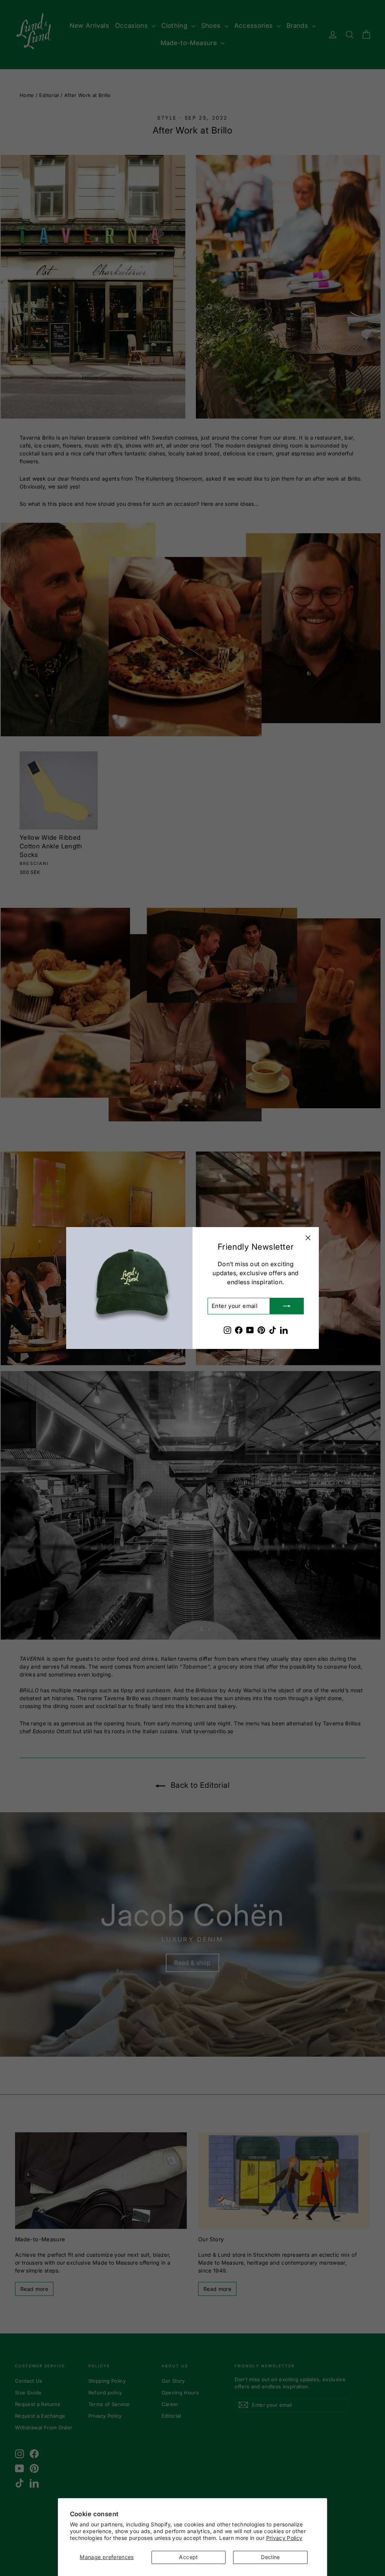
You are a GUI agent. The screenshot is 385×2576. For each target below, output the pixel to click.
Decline (270, 2557)
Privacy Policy (284, 2538)
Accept (188, 2557)
